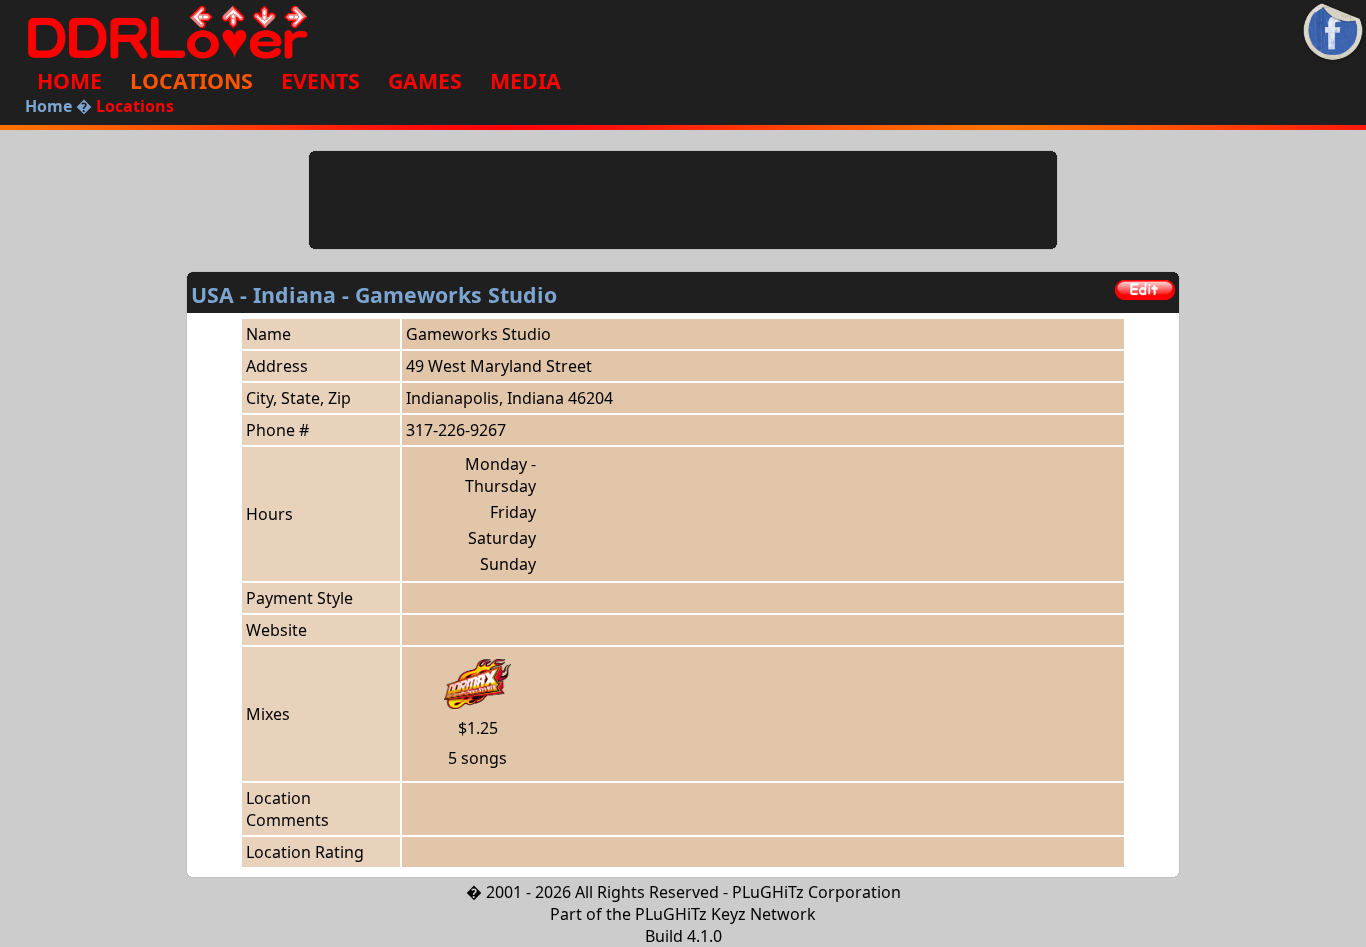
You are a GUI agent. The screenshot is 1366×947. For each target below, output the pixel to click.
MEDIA (525, 80)
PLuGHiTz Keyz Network (725, 914)
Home (48, 106)
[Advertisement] (683, 200)
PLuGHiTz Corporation (816, 892)
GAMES (425, 80)
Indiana (294, 294)
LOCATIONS (191, 80)
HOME (69, 80)
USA (212, 294)
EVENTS (320, 80)
